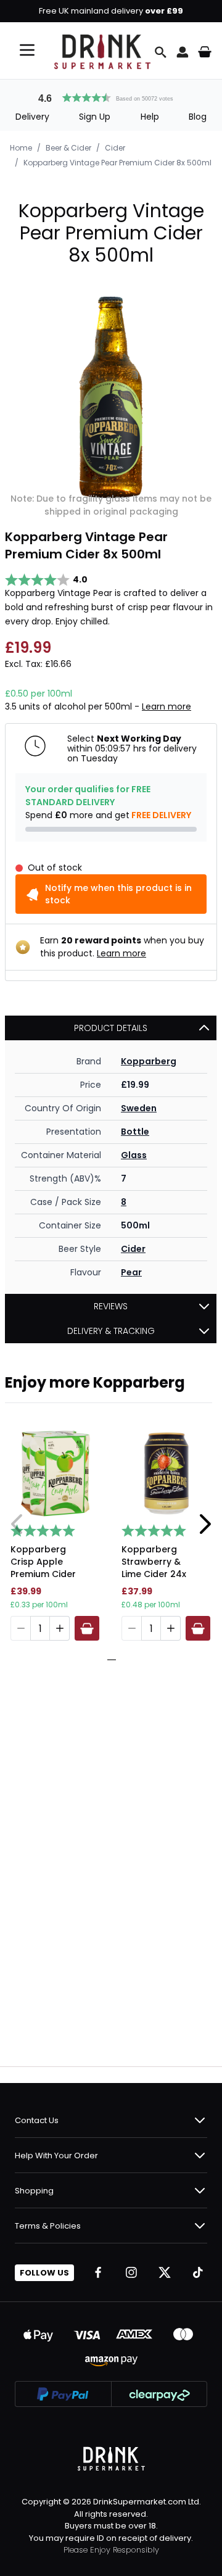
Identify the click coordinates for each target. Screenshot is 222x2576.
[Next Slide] (205, 1524)
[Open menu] (27, 50)
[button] (111, 96)
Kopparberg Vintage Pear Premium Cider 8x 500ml (117, 163)
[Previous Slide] (17, 1524)
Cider (115, 148)
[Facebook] (98, 2272)
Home (21, 148)
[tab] (107, 1660)
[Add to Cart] (87, 1628)
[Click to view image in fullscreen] (111, 397)
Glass (134, 1155)
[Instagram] (131, 2272)
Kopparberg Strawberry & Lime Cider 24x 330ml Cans (154, 1563)
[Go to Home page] (102, 52)
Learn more (166, 706)
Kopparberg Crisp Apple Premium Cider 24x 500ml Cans (47, 1563)
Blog (198, 117)
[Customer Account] (183, 52)
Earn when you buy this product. (122, 947)
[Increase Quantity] (60, 1628)
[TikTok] (198, 2272)
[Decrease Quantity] (20, 1628)
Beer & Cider (68, 148)
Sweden (139, 1108)
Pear (131, 1272)
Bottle (135, 1132)
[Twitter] (165, 2272)
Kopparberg (149, 1061)
